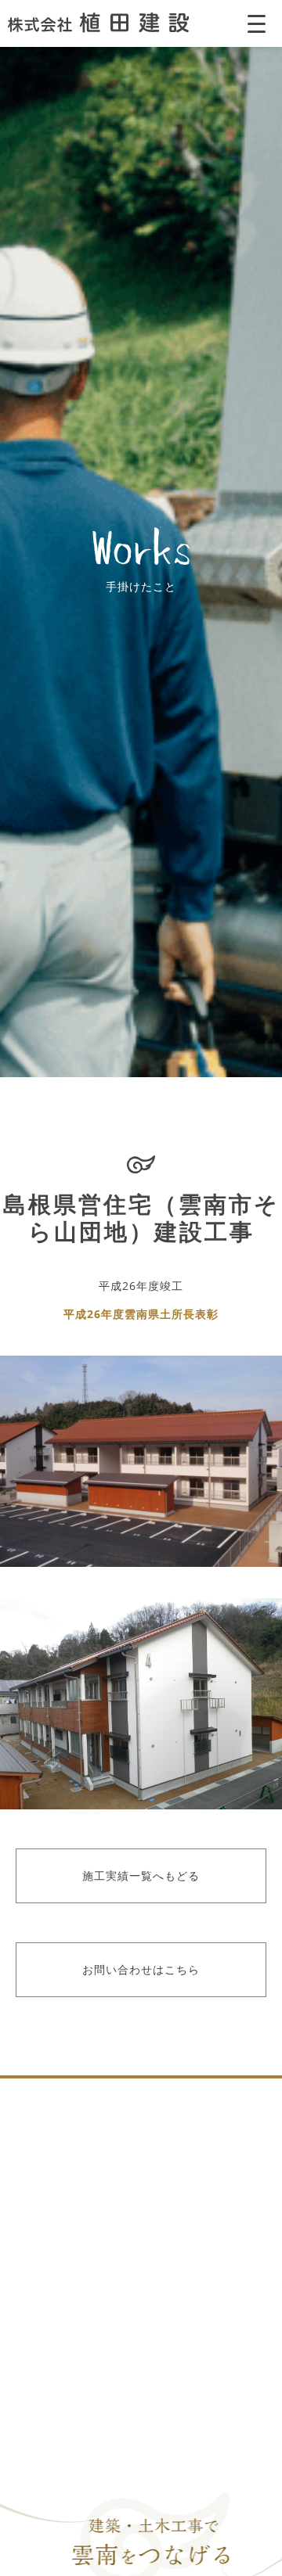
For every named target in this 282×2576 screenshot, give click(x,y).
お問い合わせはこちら (141, 1969)
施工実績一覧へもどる (141, 1875)
